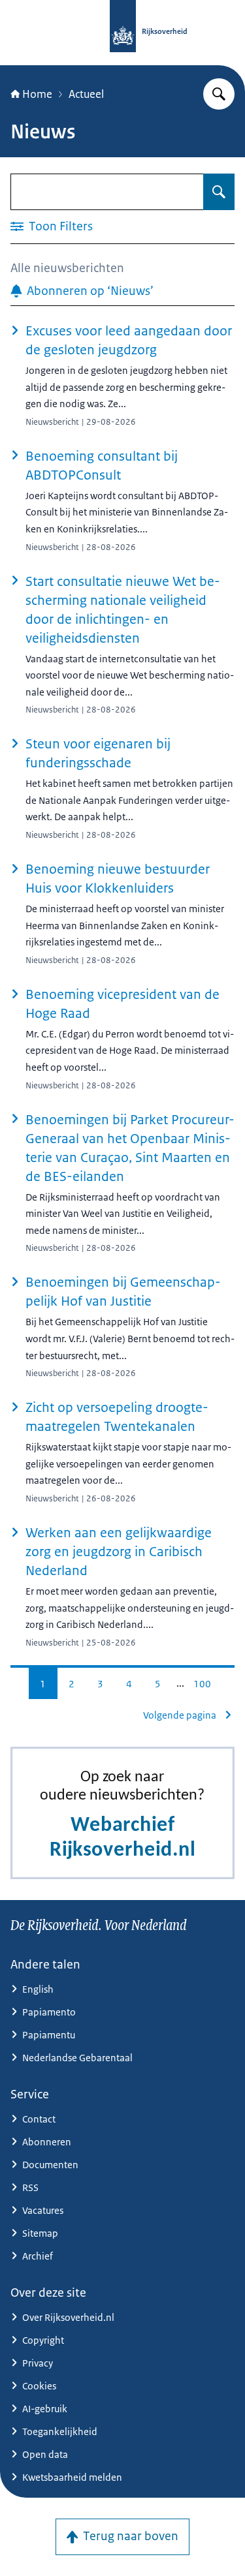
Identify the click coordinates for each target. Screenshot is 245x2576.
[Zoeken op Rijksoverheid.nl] (219, 94)
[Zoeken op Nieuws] (219, 192)
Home (37, 94)
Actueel (86, 94)
